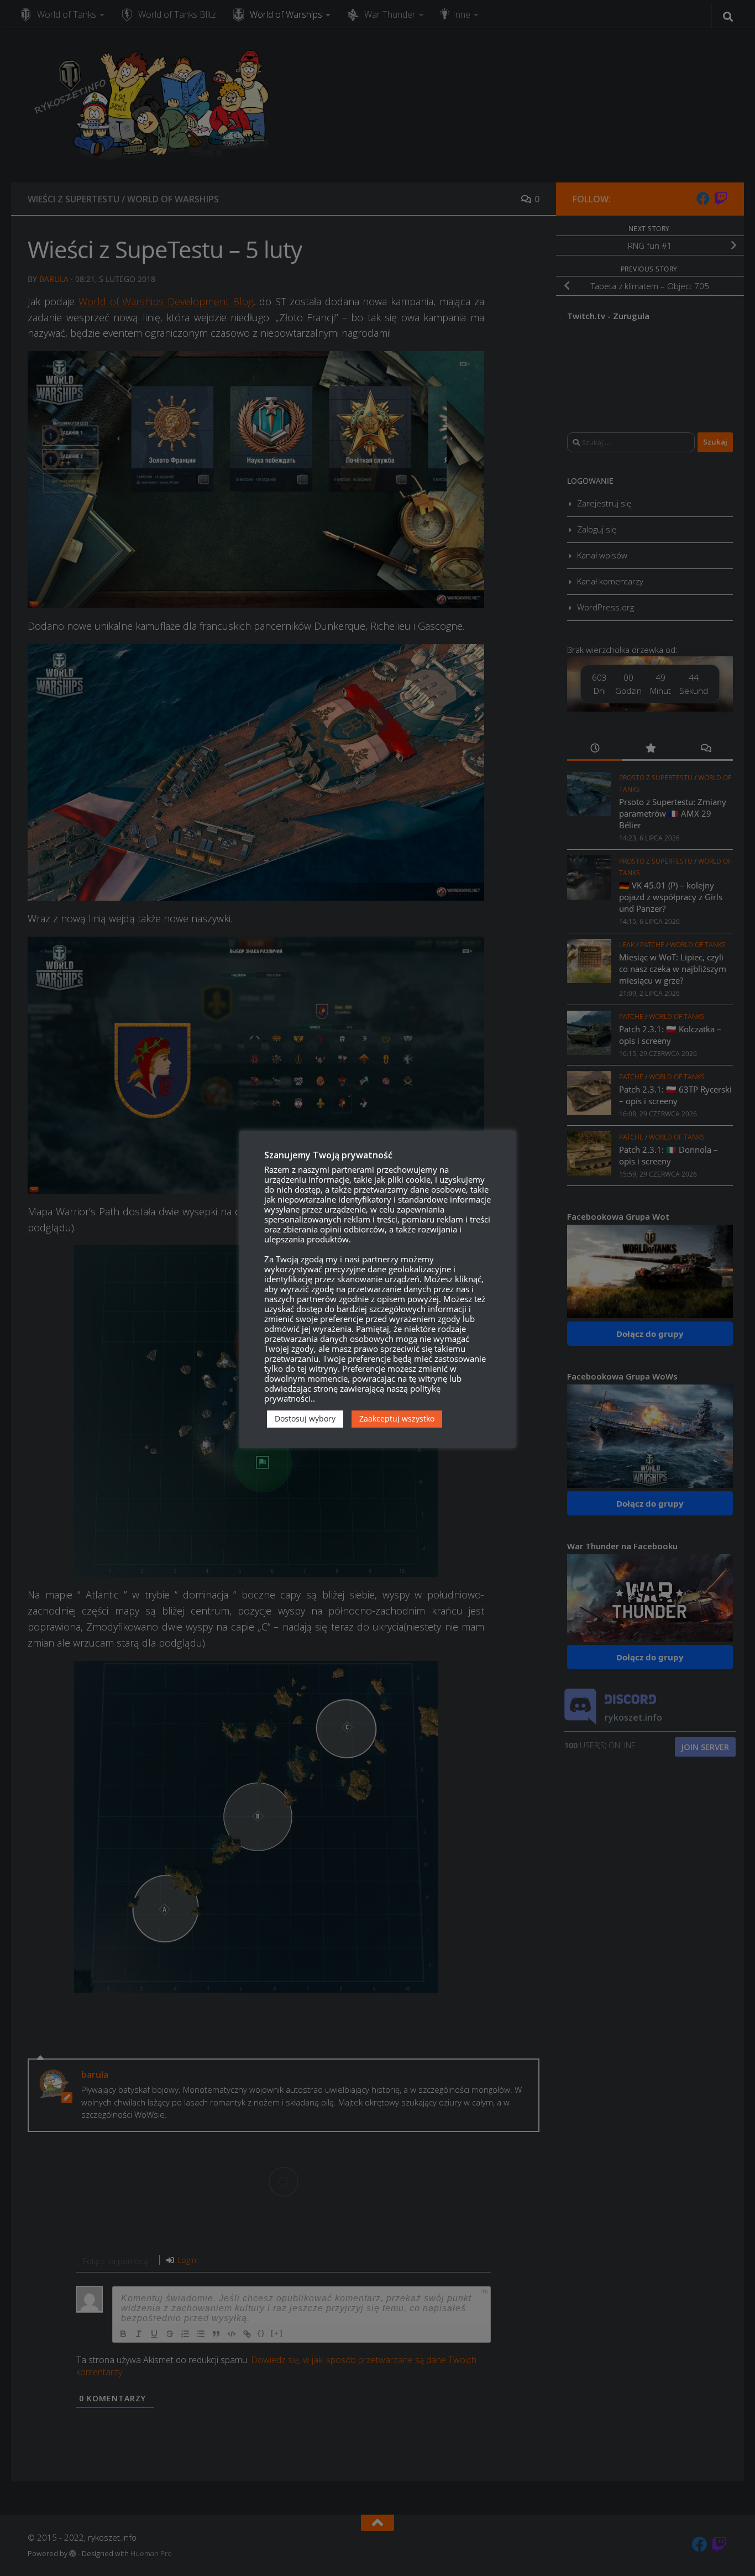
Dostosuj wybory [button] (305, 1418)
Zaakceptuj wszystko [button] (397, 1418)
